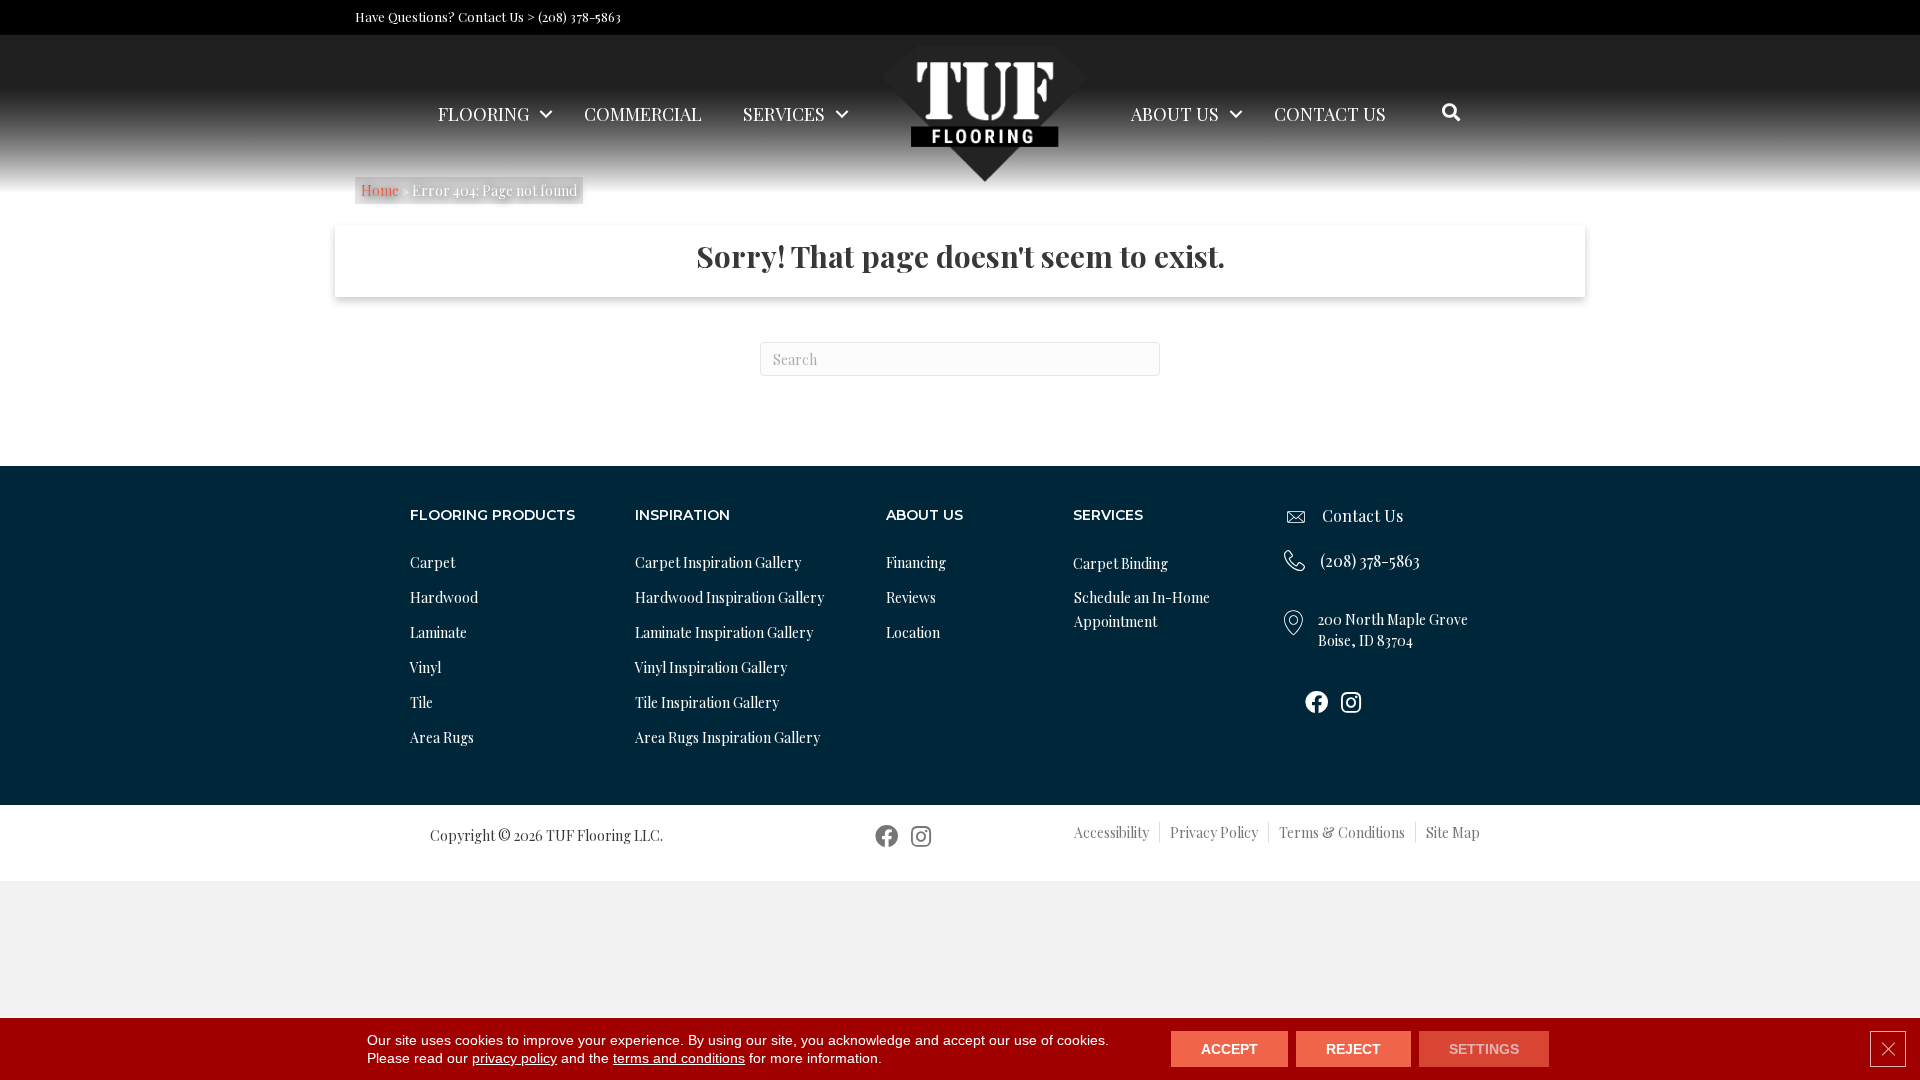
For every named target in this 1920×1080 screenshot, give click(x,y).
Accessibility (1111, 832)
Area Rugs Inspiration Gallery (727, 737)
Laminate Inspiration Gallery (724, 632)
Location (913, 632)
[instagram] (1351, 704)
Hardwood (444, 597)
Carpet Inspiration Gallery (718, 562)
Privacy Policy (1214, 832)
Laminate (438, 632)
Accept (1229, 1049)
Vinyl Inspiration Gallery (711, 667)
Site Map (1453, 832)
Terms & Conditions (1342, 832)
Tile (421, 702)
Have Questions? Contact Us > (445, 16)
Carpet (432, 562)
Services (784, 114)
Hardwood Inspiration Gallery (729, 597)
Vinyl (425, 667)
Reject (1353, 1049)
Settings (1484, 1049)
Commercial (643, 114)
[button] (546, 114)
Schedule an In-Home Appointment (1142, 609)
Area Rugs (442, 737)
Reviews (911, 597)
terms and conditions (679, 1058)
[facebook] (1316, 704)
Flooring (483, 114)
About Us (1175, 114)
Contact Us (1330, 114)
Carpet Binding (1120, 563)
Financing (916, 562)
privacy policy (514, 1058)
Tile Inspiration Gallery (707, 702)
